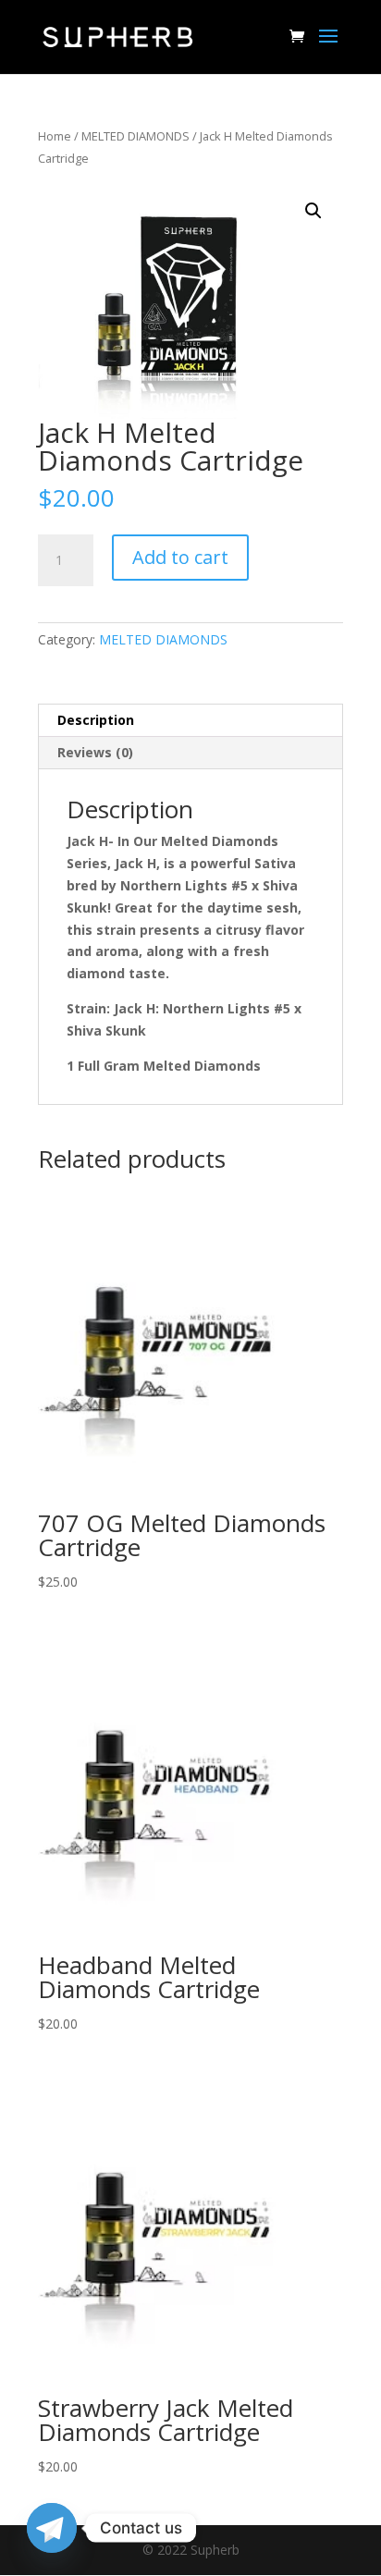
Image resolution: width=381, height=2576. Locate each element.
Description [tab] (96, 720)
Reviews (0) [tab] (95, 752)
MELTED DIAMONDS (135, 136)
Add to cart (180, 557)
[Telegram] (52, 2528)
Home (55, 136)
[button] (313, 211)
